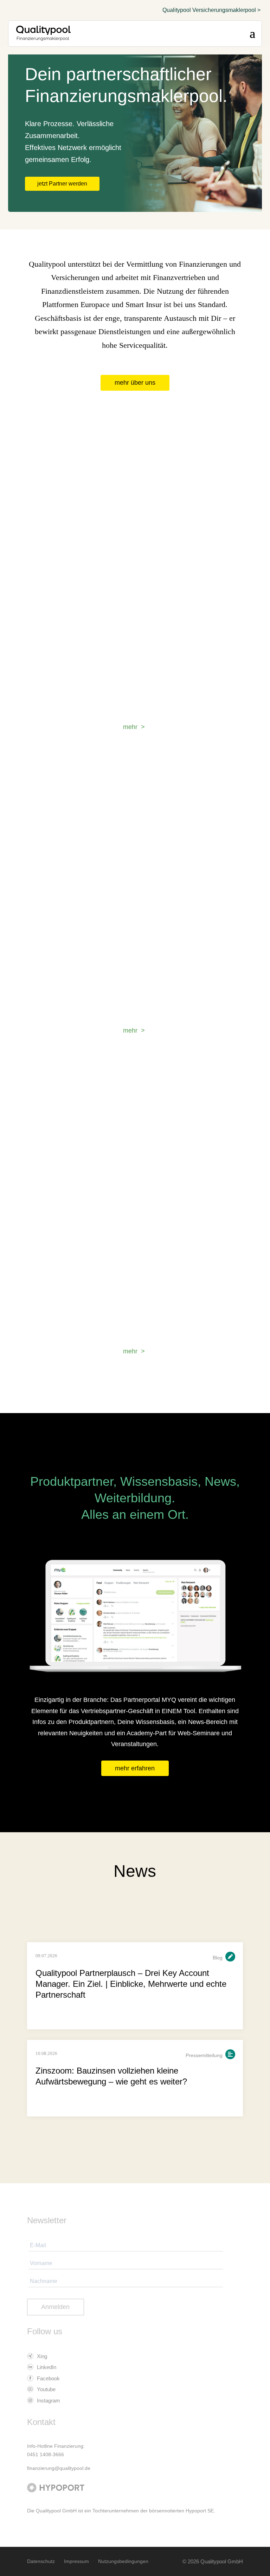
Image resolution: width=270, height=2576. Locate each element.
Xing (41, 2356)
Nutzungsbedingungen (123, 2561)
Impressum (76, 2561)
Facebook (48, 2378)
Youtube (46, 2389)
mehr (130, 727)
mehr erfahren (135, 1768)
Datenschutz (41, 2561)
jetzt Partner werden (62, 184)
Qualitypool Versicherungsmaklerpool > (211, 10)
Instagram (48, 2401)
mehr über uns (135, 383)
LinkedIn (46, 2367)
